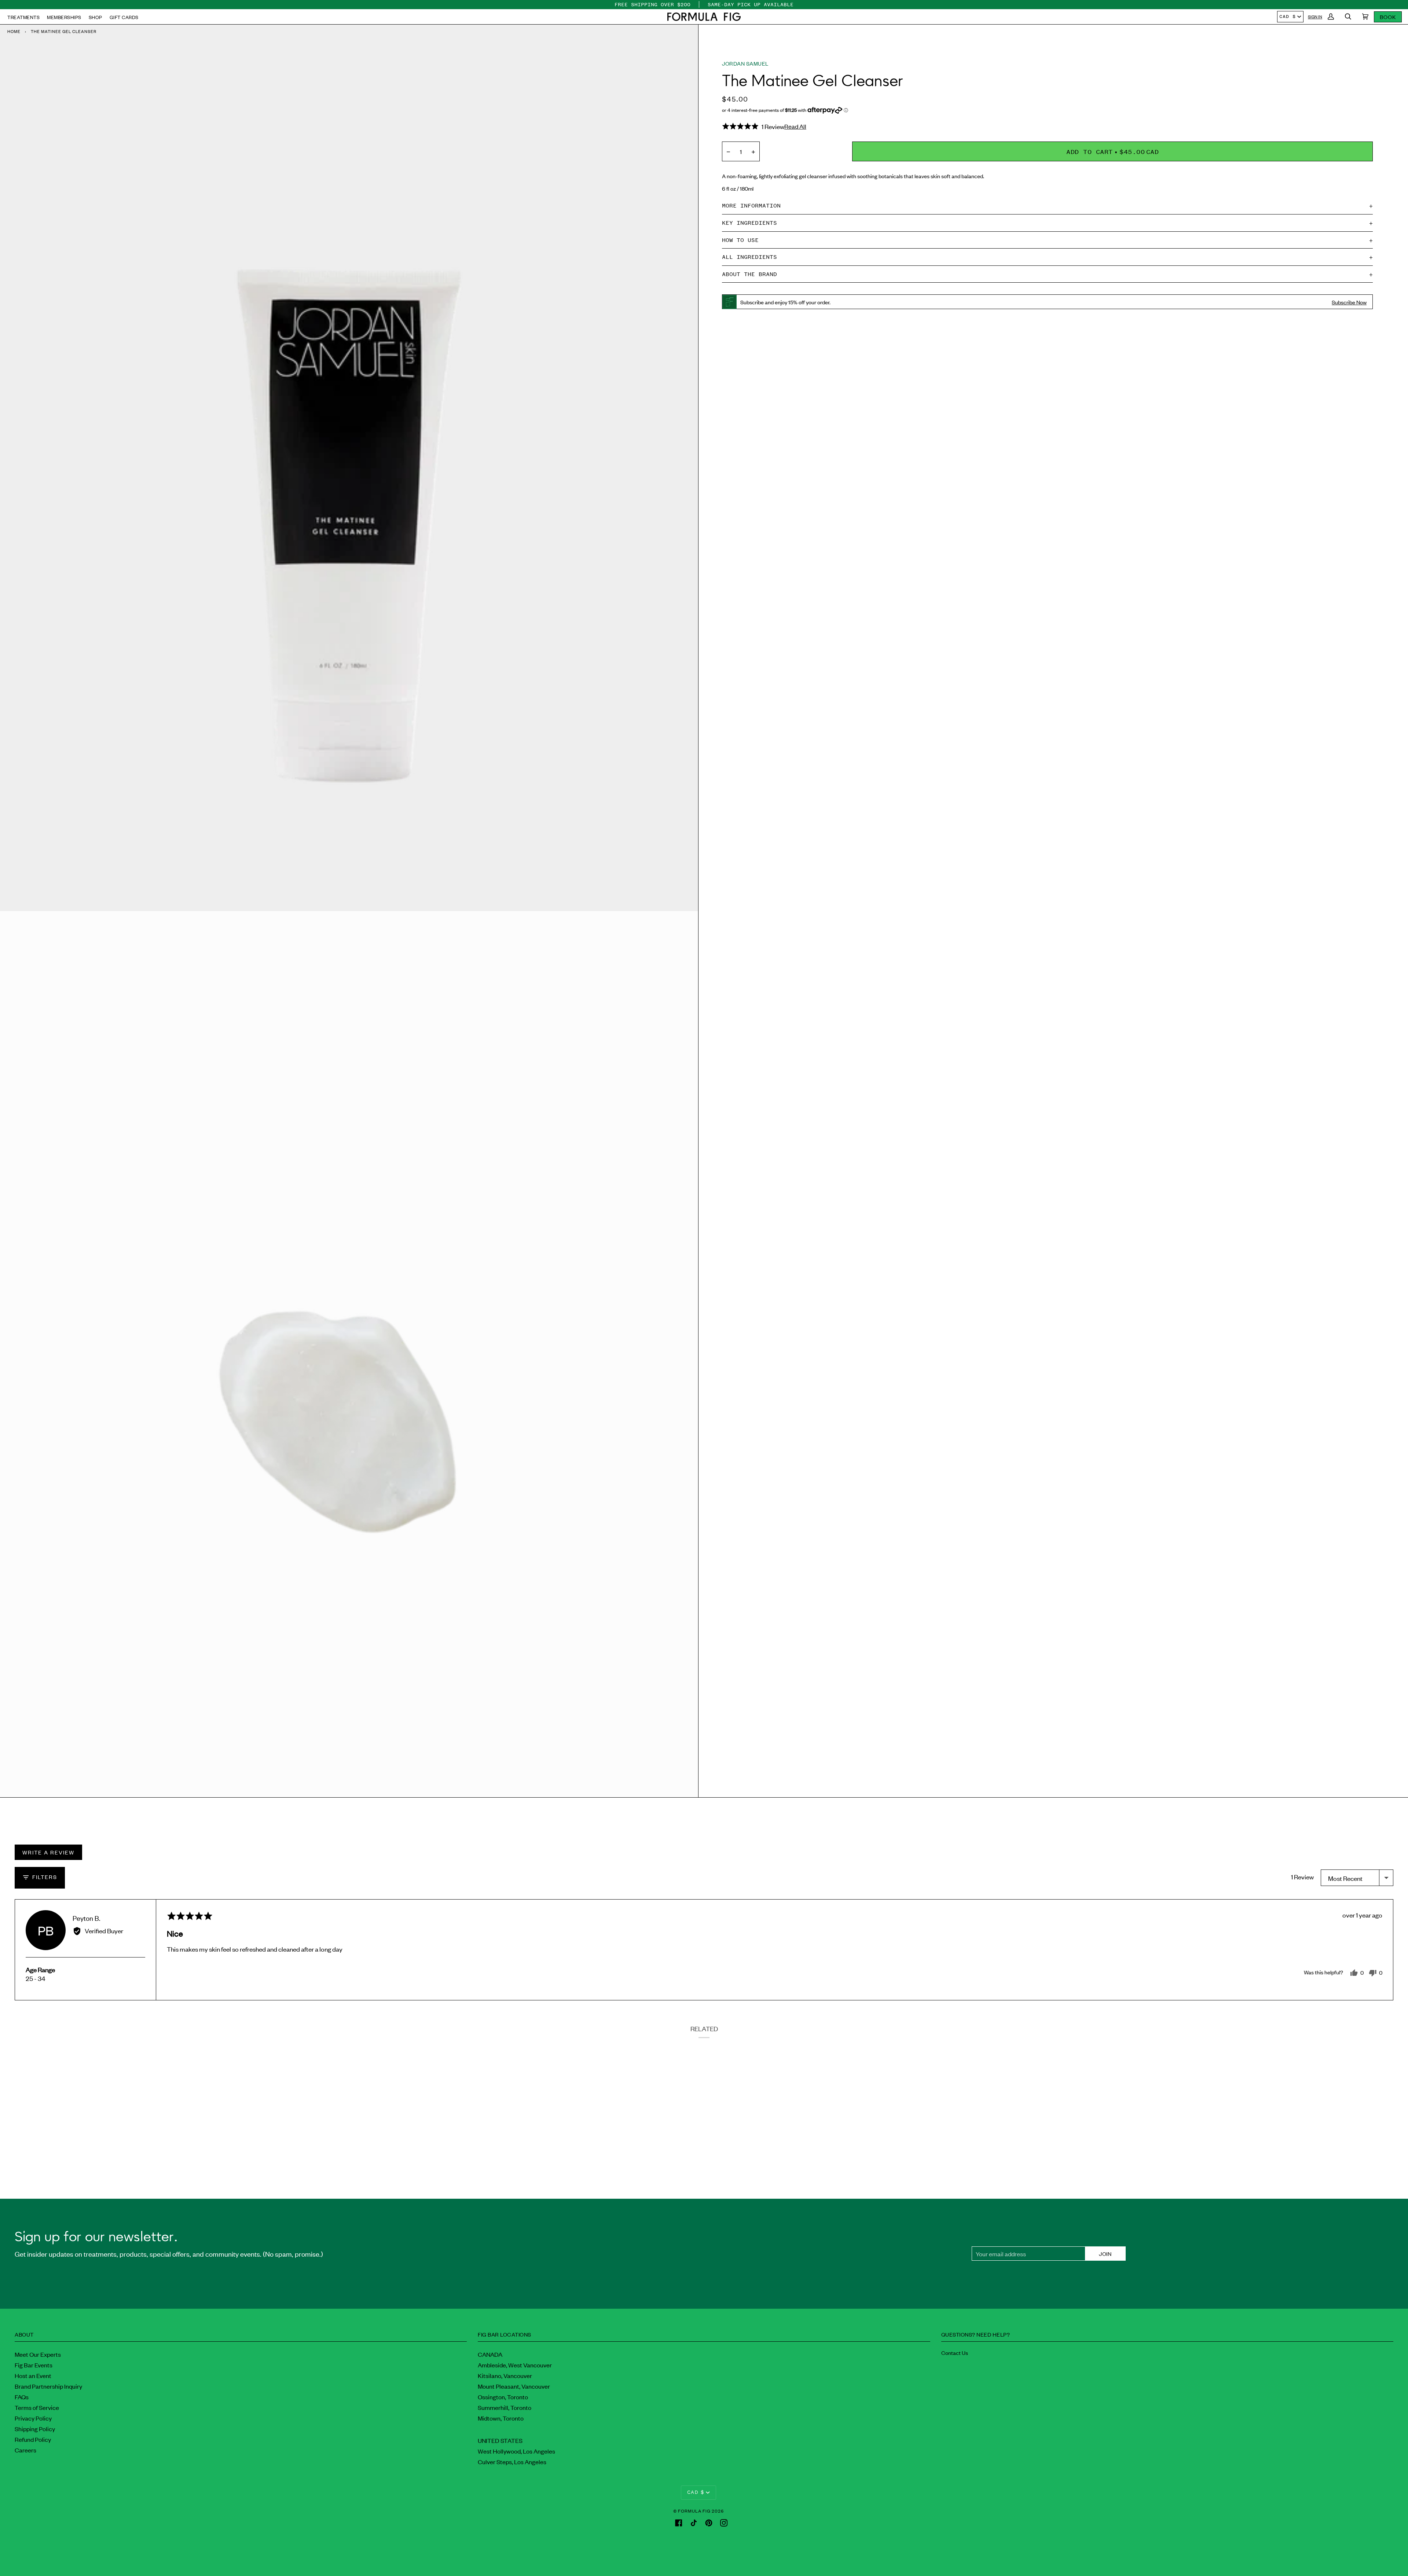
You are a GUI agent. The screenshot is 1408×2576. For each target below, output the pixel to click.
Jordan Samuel (745, 63)
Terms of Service (37, 2407)
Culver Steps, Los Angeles (512, 2462)
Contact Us (955, 2353)
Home (14, 31)
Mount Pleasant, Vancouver (514, 2386)
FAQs (22, 2397)
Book (1388, 17)
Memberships (64, 17)
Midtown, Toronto (501, 2418)
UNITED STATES (500, 2440)
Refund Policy (33, 2439)
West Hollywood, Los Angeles (516, 2451)
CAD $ (1288, 16)
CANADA (490, 2354)
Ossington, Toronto (503, 2397)
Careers (25, 2450)
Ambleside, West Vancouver (515, 2365)
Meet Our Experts (38, 2354)
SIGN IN (1315, 16)
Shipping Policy (35, 2429)
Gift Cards (124, 17)
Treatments (23, 17)
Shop (96, 17)
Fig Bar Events (34, 2365)
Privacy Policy (33, 2418)
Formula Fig (694, 2511)
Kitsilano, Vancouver (505, 2375)
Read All (795, 126)
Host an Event (33, 2375)
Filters (44, 1877)
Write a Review (48, 1852)
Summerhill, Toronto (505, 2407)
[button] (704, 17)
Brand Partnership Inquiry (48, 2386)
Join (1105, 2254)
